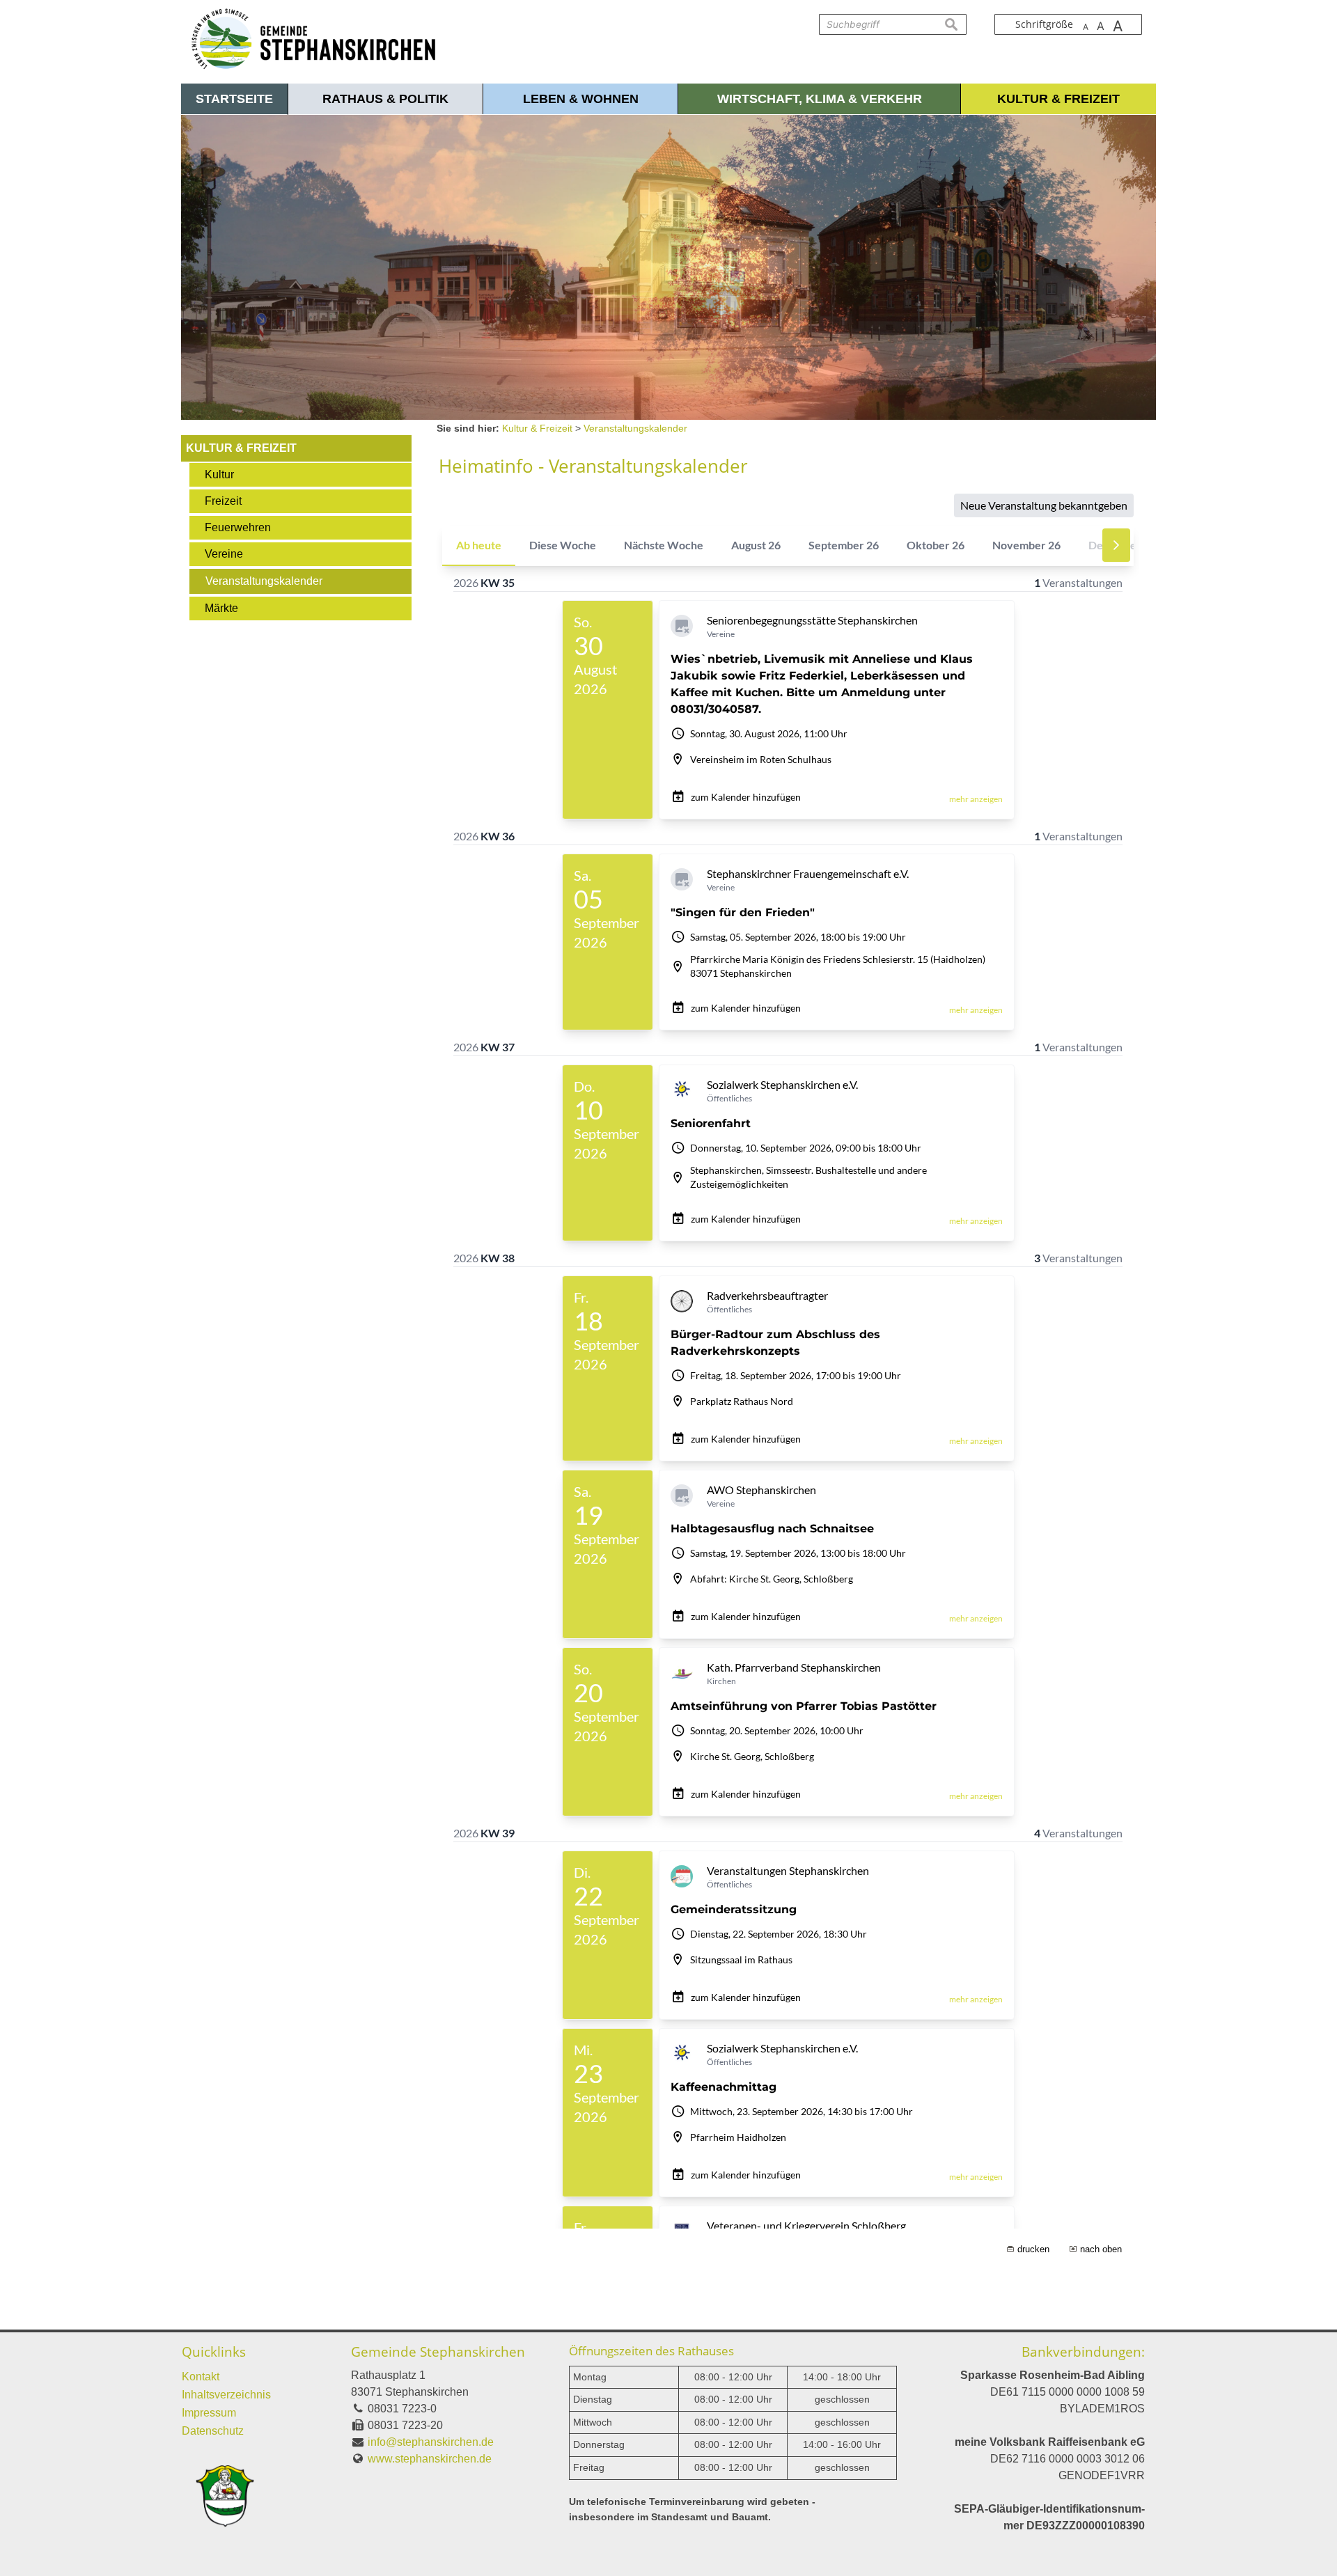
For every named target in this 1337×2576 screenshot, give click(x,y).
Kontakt (201, 2377)
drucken (1033, 2249)
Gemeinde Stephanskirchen (438, 2351)
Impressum (209, 2413)
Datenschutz (213, 2431)
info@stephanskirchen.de (431, 2442)
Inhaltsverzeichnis (226, 2395)
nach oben (1101, 2249)
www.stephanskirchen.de (430, 2459)
